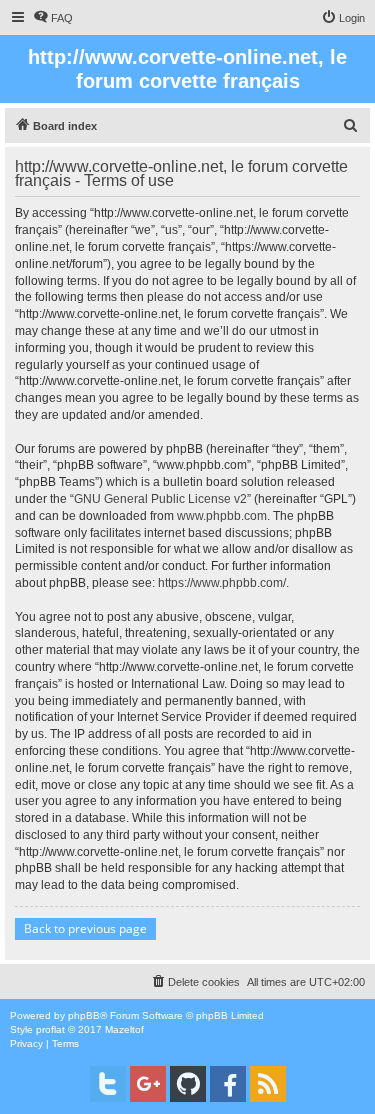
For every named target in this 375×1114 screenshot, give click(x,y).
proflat (50, 1029)
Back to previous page (85, 928)
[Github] (188, 1084)
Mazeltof (124, 1029)
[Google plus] (148, 1084)
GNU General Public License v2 (160, 499)
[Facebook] (228, 1084)
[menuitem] (53, 18)
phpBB (84, 1015)
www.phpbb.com (222, 516)
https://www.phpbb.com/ (222, 583)
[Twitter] (108, 1084)
